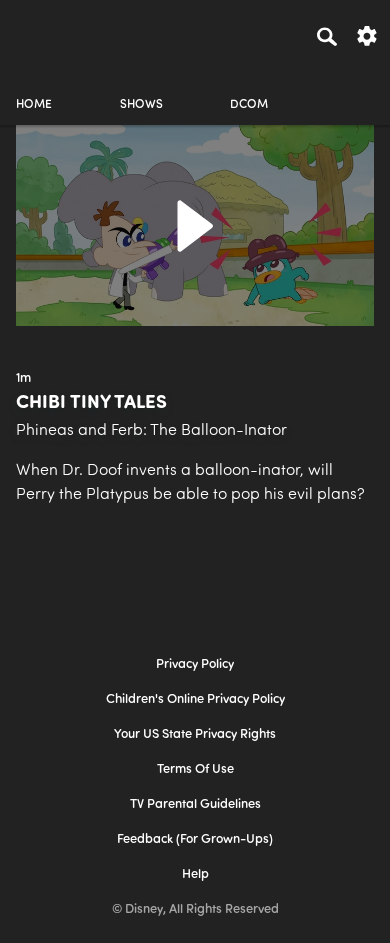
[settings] (367, 34)
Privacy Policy (195, 664)
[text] (23, 379)
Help (195, 874)
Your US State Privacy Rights (195, 734)
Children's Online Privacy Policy (195, 699)
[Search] (327, 36)
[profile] (356, 87)
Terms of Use (195, 769)
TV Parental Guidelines (195, 804)
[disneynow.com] (51, 33)
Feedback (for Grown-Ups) (195, 839)
